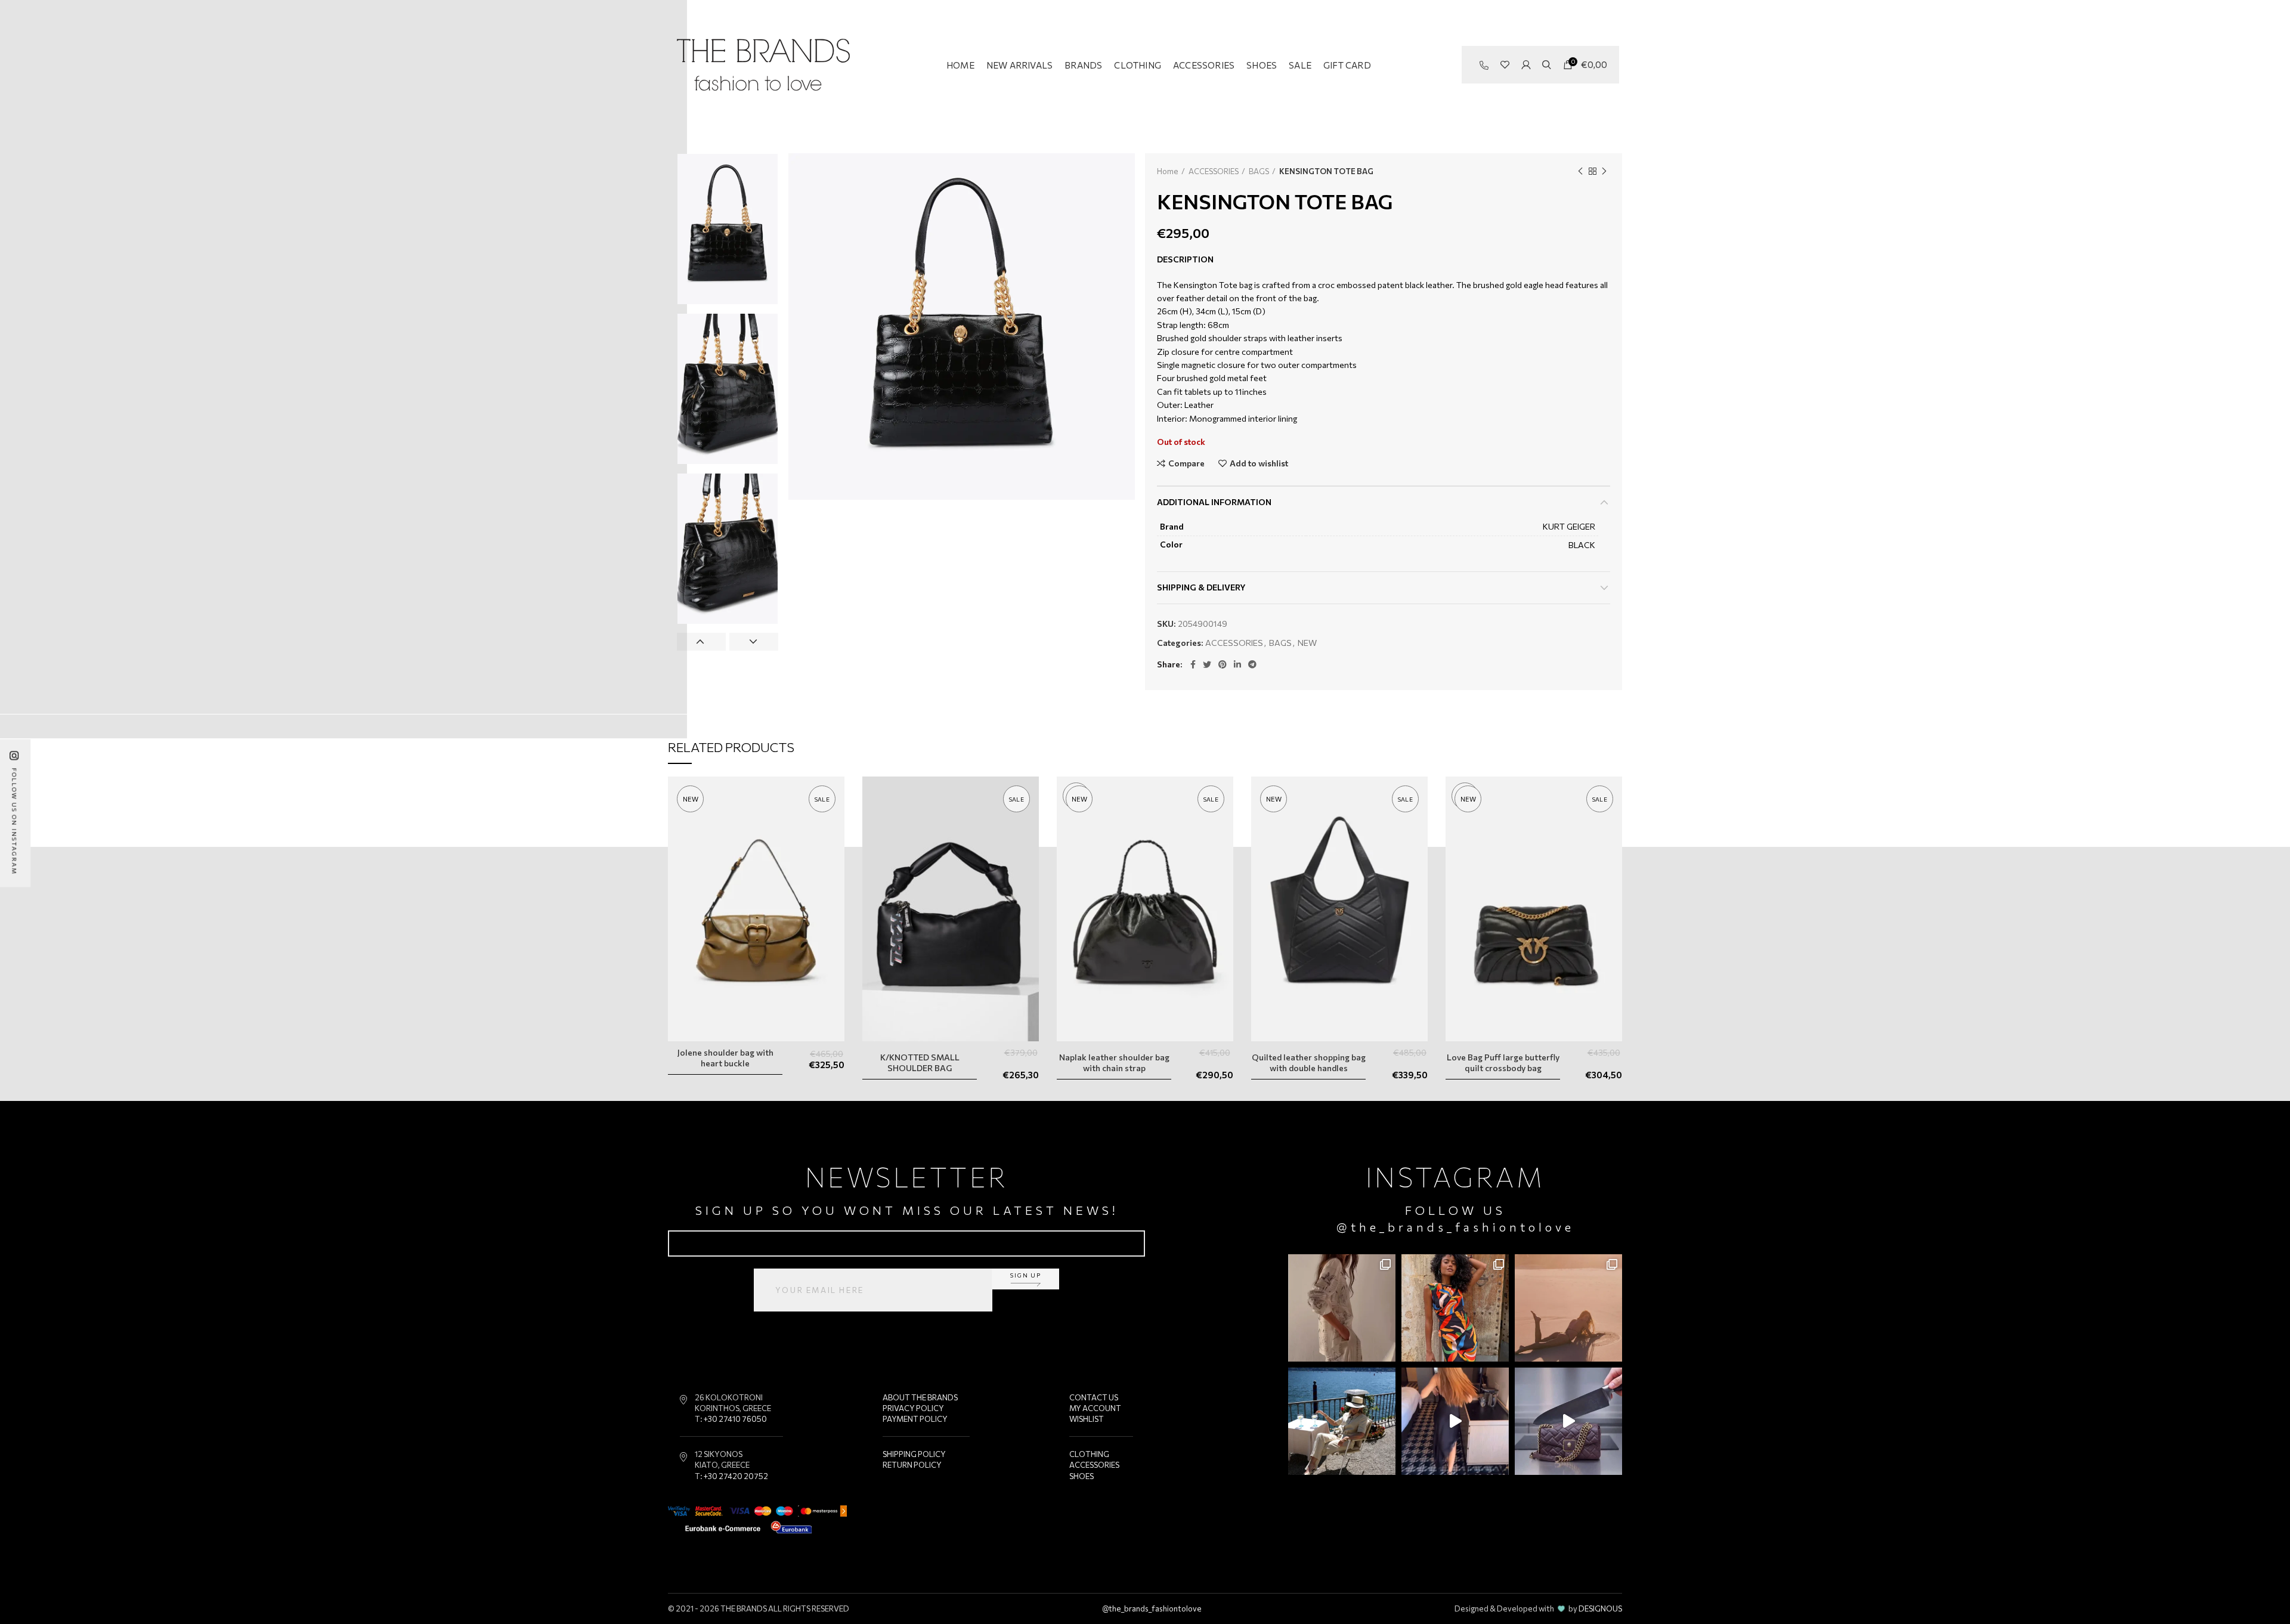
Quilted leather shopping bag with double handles (1309, 1062)
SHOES (1081, 1476)
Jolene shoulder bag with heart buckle (725, 1058)
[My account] (1526, 65)
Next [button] (754, 642)
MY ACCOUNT (1095, 1408)
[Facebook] (1193, 664)
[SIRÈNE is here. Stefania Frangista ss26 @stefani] (1568, 1308)
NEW (1307, 643)
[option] (728, 229)
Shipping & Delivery (1201, 587)
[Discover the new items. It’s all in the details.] (1342, 1308)
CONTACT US (1094, 1397)
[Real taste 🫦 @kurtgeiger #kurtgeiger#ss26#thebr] (1568, 1421)
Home (1168, 171)
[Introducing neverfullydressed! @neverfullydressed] (1455, 1308)
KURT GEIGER (1569, 526)
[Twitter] (1207, 664)
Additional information (1214, 502)
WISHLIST (1087, 1419)
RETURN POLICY (912, 1465)
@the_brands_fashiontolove (1455, 1227)
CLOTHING (1089, 1454)
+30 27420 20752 (736, 1476)
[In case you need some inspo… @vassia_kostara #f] (1342, 1421)
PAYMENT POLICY (915, 1419)
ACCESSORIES (1214, 171)
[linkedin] (1237, 664)
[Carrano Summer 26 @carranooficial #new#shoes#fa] (1455, 1421)
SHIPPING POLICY (914, 1454)
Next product (1604, 171)
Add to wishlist (1259, 463)
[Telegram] (1252, 664)
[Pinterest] (1223, 664)
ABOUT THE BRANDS (920, 1397)
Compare (1186, 463)
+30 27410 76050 (735, 1419)
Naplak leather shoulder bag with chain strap (1114, 1062)
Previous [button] (701, 642)
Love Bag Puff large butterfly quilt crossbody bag (1503, 1062)
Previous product (1580, 171)
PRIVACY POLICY (913, 1408)
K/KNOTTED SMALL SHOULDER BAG (920, 1062)
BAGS (1259, 171)
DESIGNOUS (1600, 1608)
